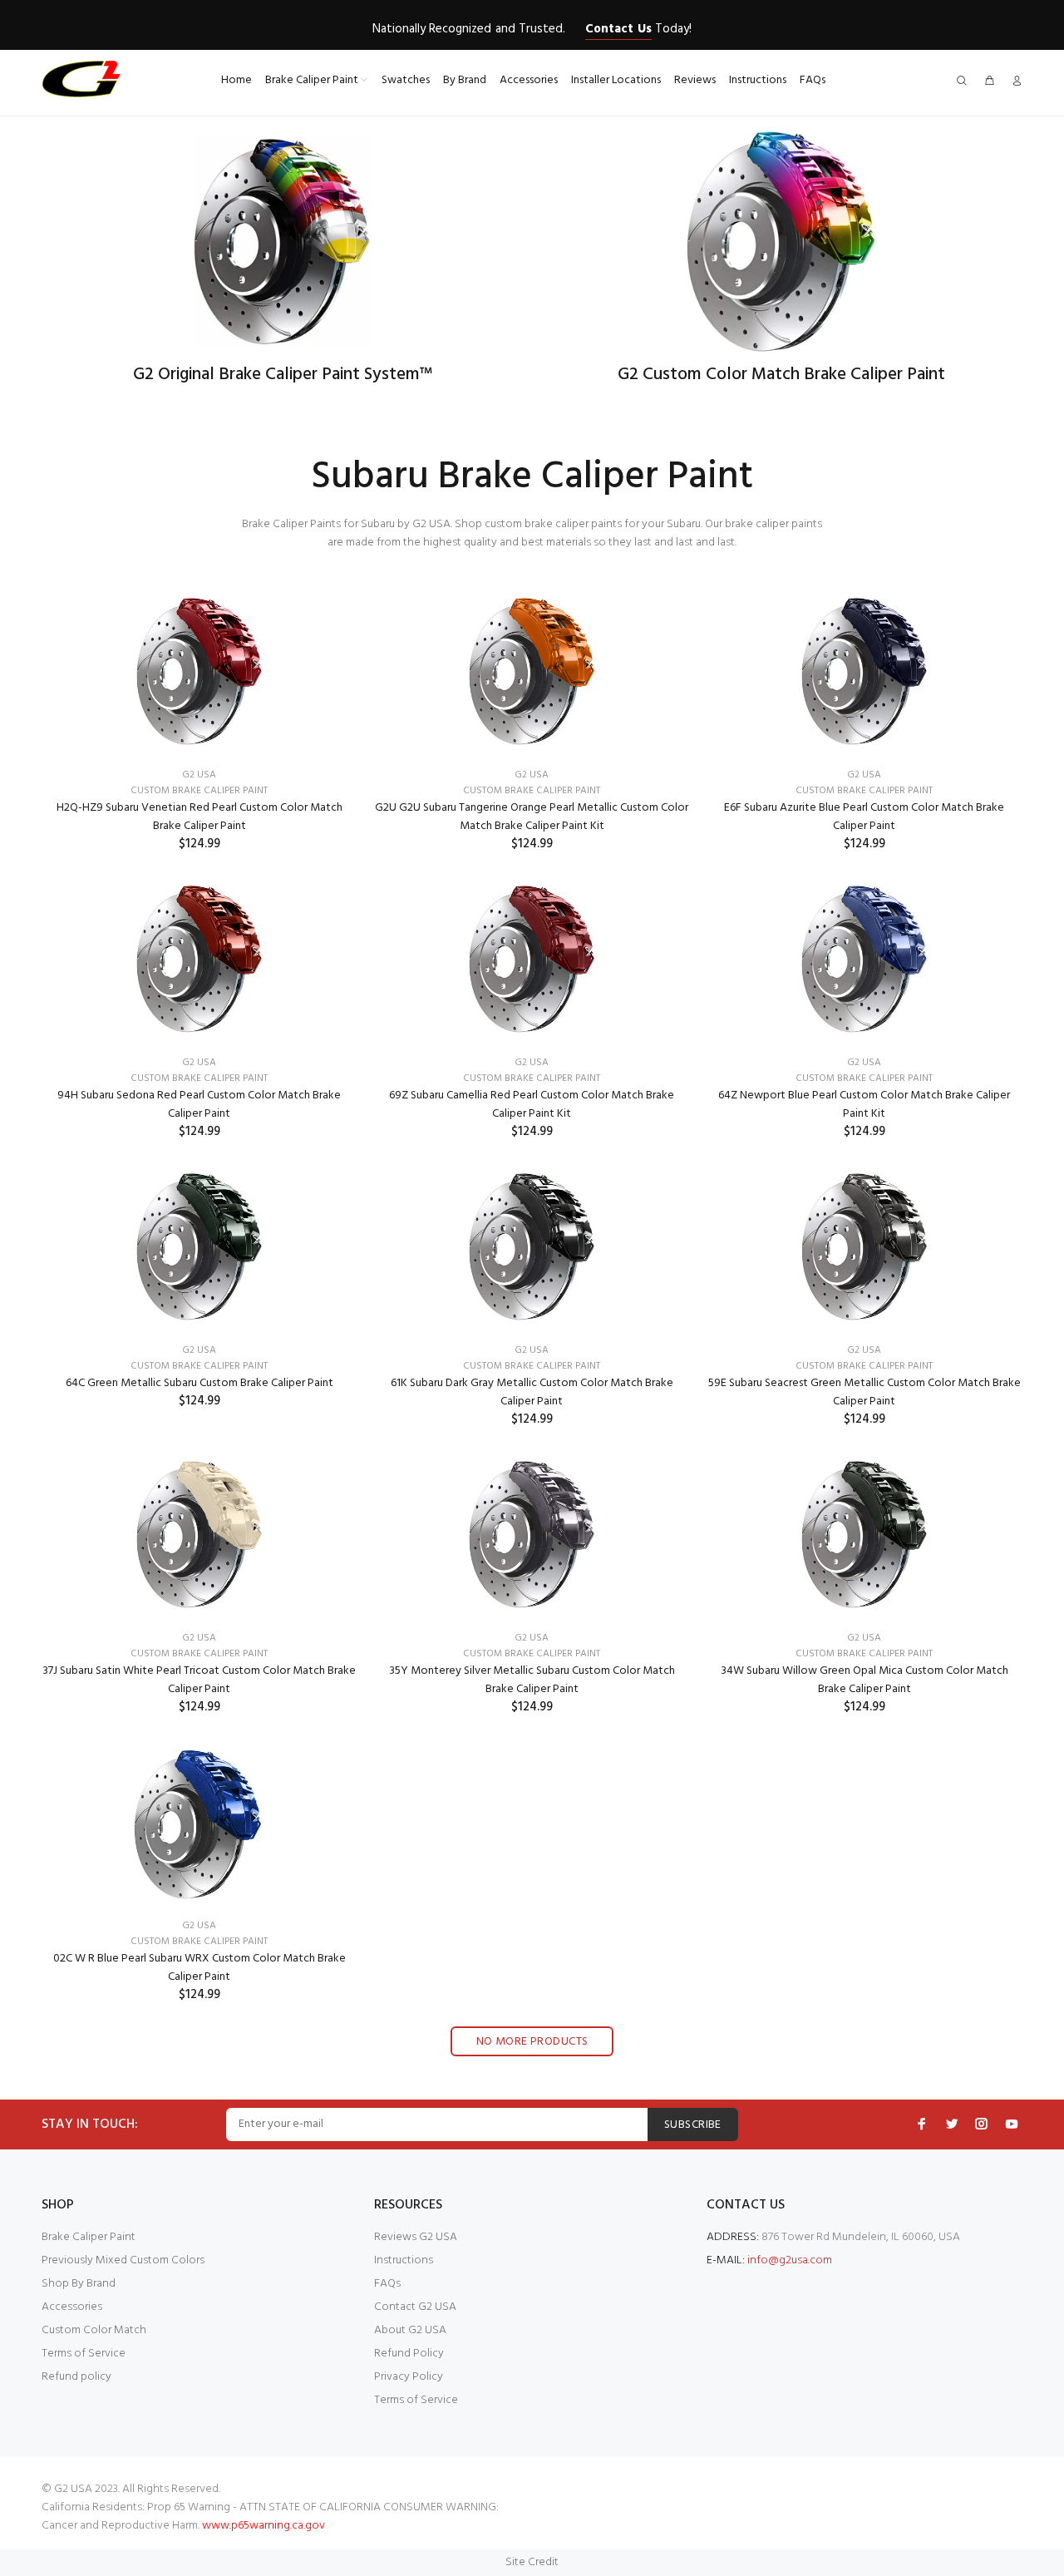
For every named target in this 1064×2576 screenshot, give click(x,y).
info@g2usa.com (790, 2260)
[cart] (989, 82)
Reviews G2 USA (416, 2237)
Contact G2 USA (415, 2307)
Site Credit (532, 2562)
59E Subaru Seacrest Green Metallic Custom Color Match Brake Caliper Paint (864, 1392)
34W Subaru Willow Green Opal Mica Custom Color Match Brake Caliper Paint (864, 1680)
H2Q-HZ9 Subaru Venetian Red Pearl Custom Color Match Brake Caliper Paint (199, 817)
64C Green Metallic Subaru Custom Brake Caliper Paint (199, 1383)
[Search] (965, 82)
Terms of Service (84, 2354)
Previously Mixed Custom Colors (123, 2260)
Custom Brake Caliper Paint (199, 791)
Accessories (72, 2307)
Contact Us (618, 29)
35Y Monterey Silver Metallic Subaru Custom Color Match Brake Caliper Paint (532, 1680)
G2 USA (199, 775)
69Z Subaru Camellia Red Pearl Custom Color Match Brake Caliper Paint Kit (532, 1105)
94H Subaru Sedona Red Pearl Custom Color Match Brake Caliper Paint (199, 1105)
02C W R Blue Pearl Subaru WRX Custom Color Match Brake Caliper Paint (199, 1968)
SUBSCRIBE (693, 2125)
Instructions (404, 2260)
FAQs (387, 2284)
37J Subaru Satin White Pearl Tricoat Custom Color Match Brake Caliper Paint (199, 1680)
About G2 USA (410, 2330)
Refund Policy (409, 2354)
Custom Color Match (94, 2330)
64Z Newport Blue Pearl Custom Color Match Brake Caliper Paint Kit (864, 1105)
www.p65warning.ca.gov (264, 2526)
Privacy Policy (409, 2377)
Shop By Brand (79, 2284)
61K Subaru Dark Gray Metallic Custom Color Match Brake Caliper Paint (532, 1392)
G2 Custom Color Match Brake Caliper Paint (781, 375)
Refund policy (76, 2377)
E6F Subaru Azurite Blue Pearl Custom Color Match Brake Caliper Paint (864, 817)
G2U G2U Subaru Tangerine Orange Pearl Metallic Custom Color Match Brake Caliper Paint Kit (532, 817)
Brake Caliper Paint (89, 2237)
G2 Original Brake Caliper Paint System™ (283, 375)
